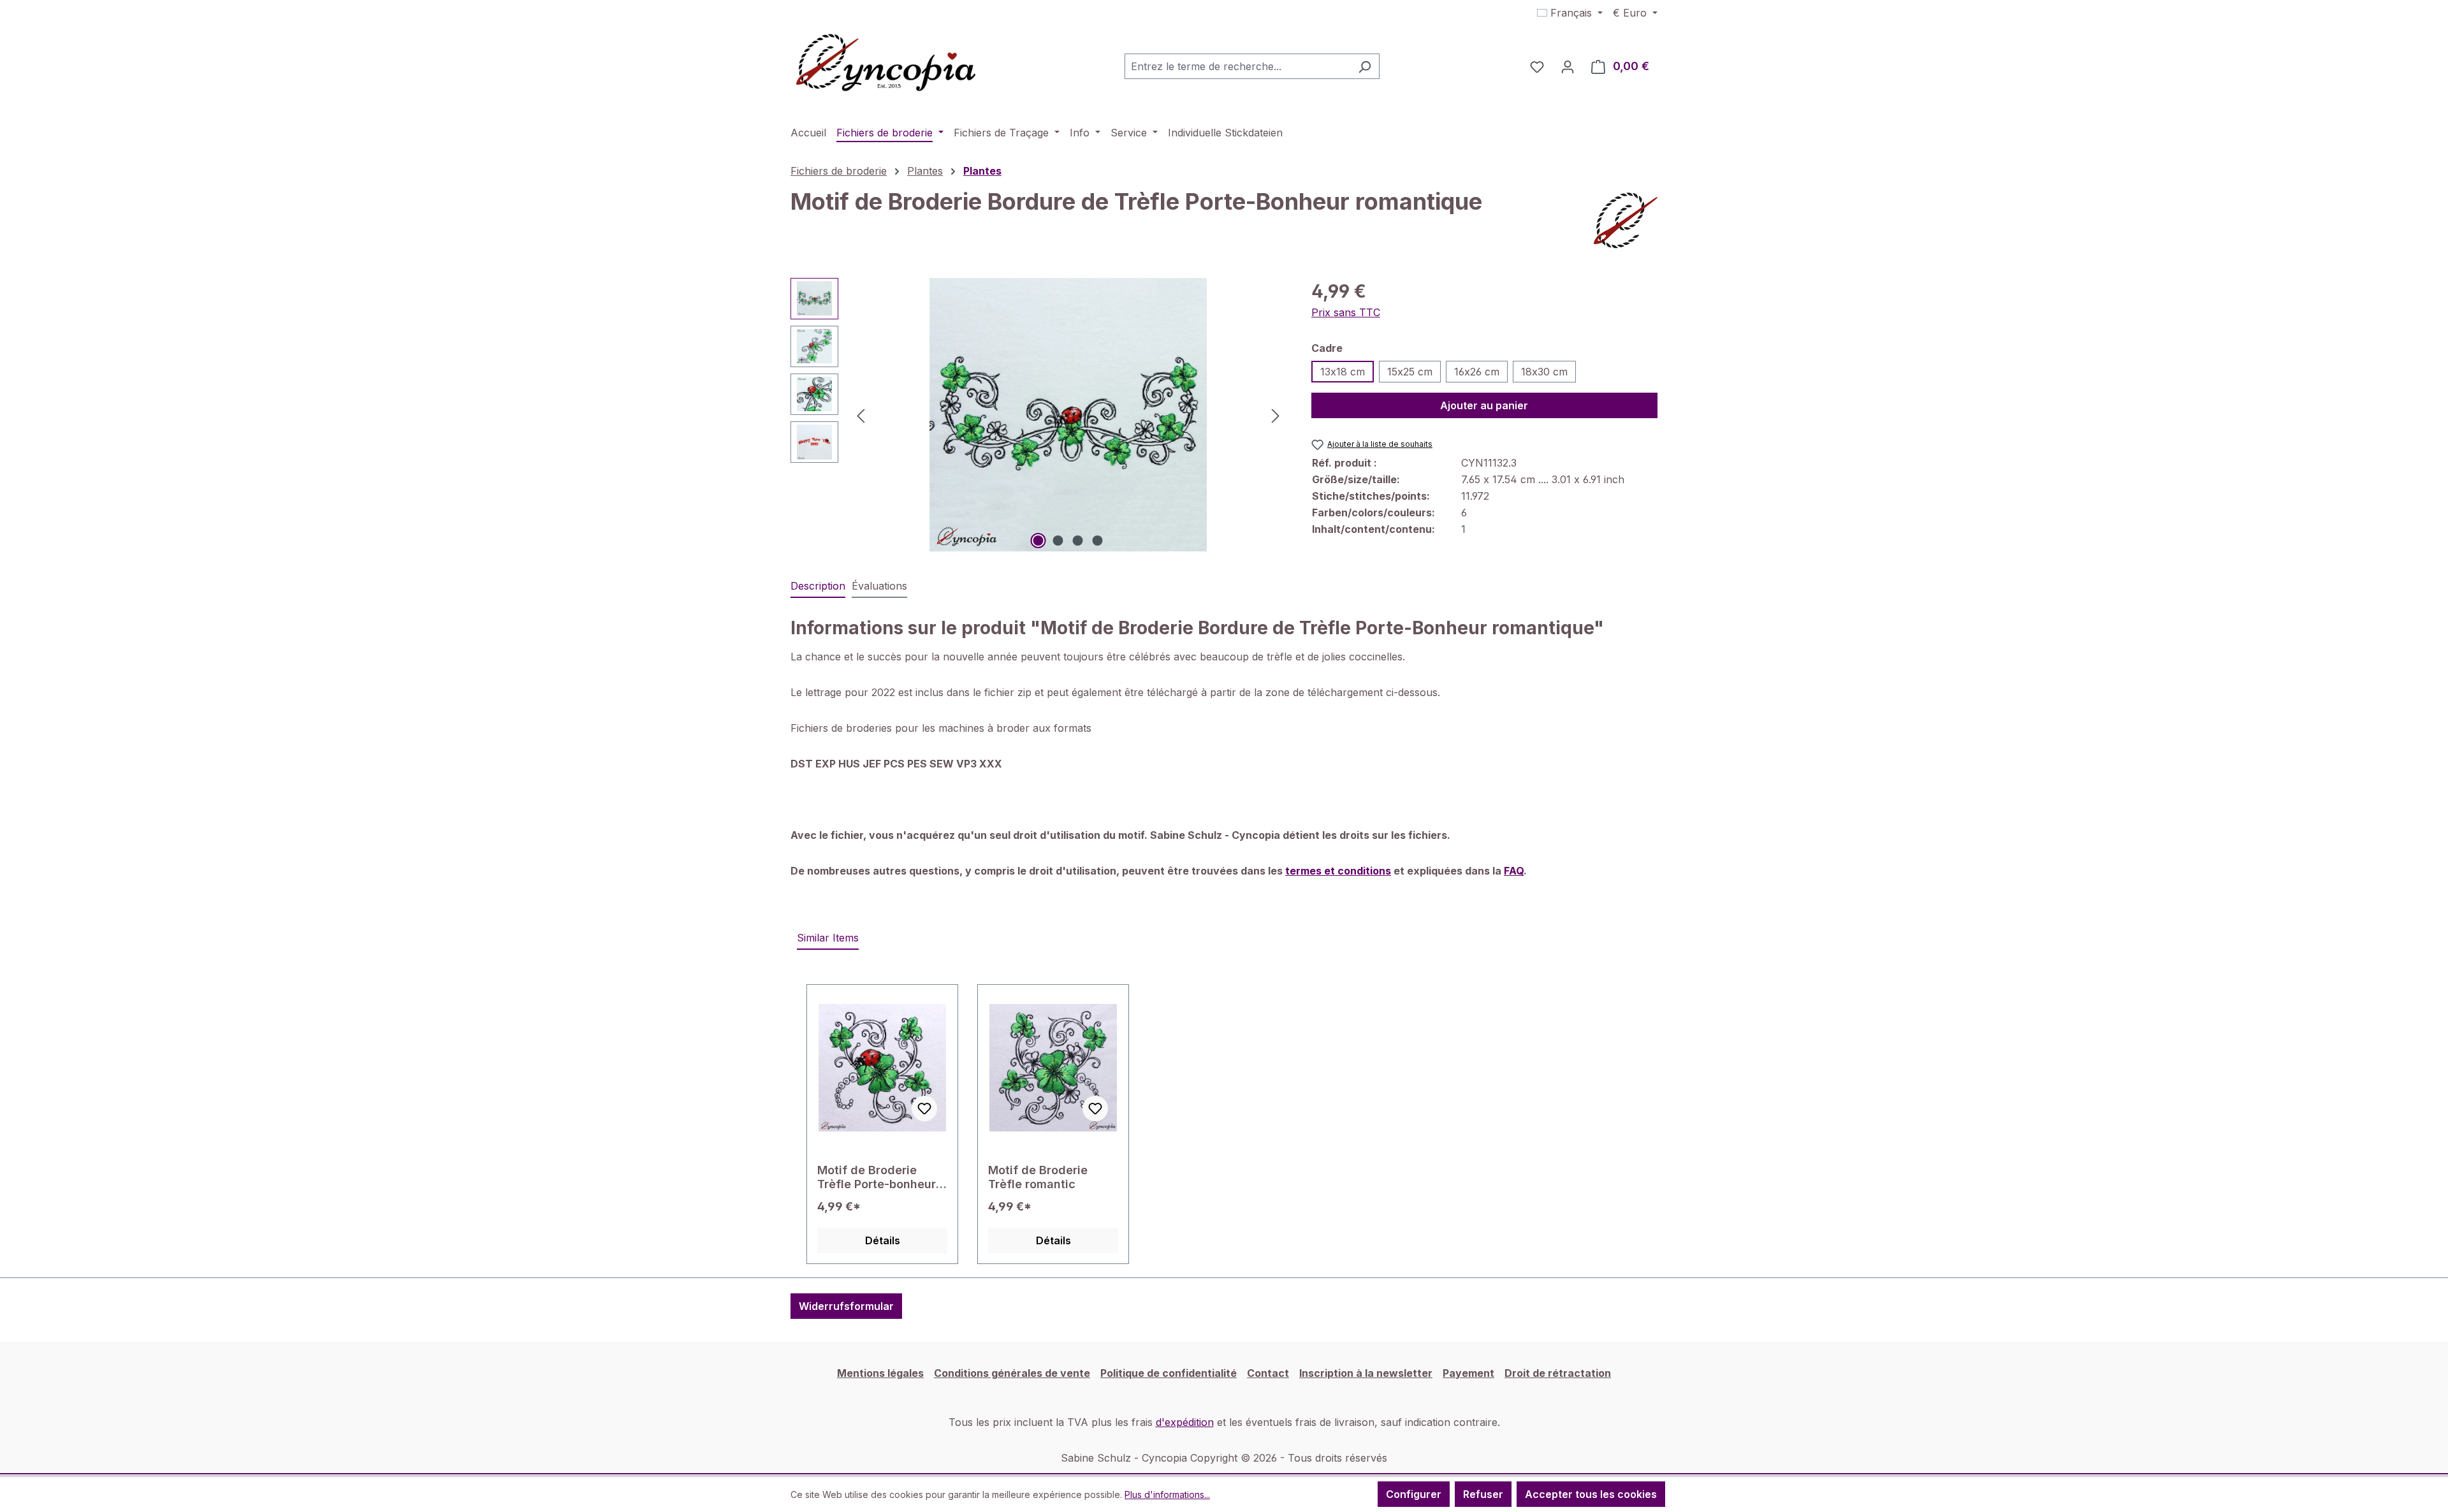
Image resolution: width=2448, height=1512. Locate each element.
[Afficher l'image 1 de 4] (1038, 541)
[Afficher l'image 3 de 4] (1078, 541)
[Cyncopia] (1626, 221)
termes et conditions (1338, 871)
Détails (883, 1240)
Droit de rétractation (1558, 1373)
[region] (1038, 415)
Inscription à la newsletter (1366, 1373)
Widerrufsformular (846, 1306)
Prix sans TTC (1346, 312)
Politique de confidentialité (1169, 1373)
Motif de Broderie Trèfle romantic (1038, 1177)
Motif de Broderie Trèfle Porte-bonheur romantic (877, 1177)
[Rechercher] (1365, 66)
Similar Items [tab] (828, 938)
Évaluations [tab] (879, 586)
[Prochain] (1276, 415)
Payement (1468, 1373)
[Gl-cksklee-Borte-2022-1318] (1068, 415)
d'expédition (1185, 1422)
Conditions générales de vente (1012, 1373)
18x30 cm (1544, 372)
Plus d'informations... (1167, 1494)
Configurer (1414, 1494)
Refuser (1483, 1494)
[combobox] (1237, 66)
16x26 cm (1477, 372)
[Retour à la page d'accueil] (886, 64)
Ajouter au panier (1484, 405)
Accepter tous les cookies (1591, 1494)
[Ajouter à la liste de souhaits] (924, 1109)
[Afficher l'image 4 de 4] (1098, 541)
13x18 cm (1343, 372)
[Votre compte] (1568, 66)
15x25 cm (1410, 372)
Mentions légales (880, 1373)
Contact (1268, 1373)
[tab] (818, 586)
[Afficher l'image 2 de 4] (1058, 541)
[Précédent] (861, 415)
